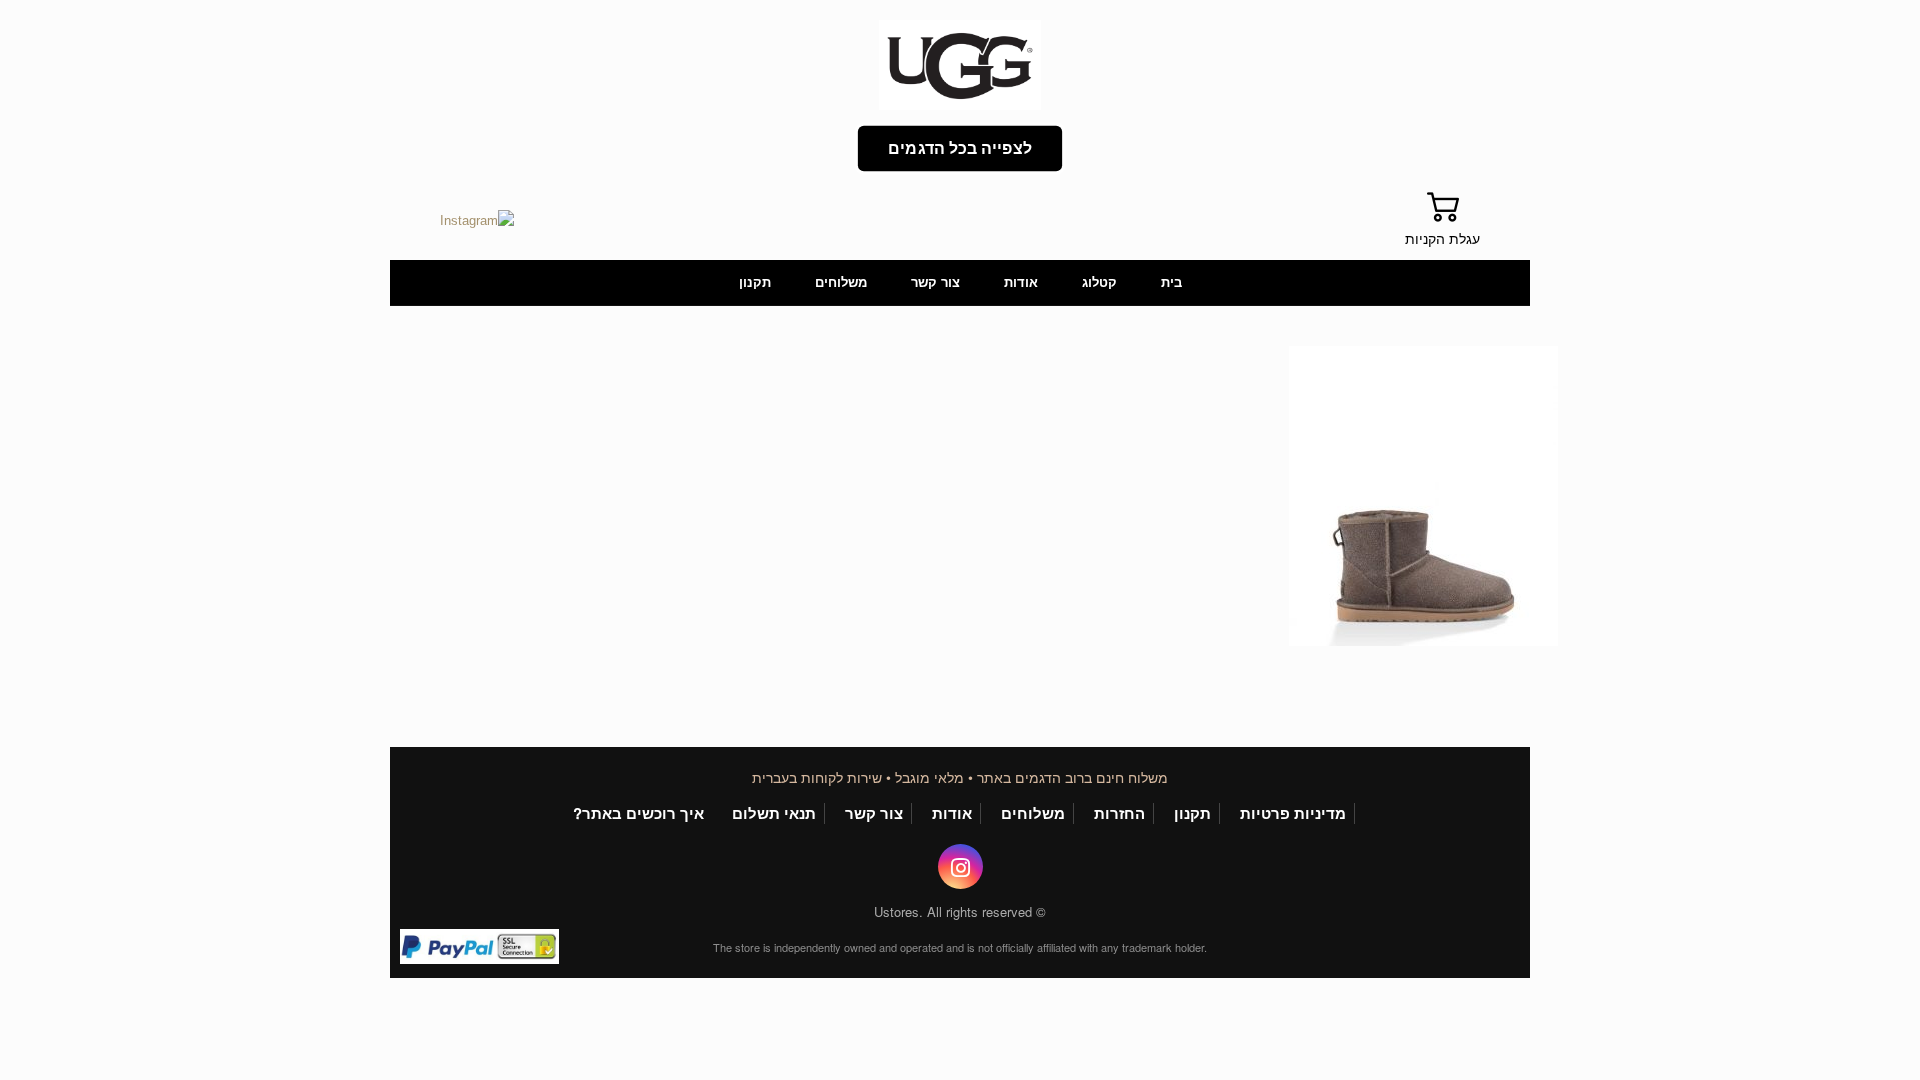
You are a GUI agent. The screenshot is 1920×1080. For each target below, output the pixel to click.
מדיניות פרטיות (1293, 813)
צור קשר (935, 282)
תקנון (755, 282)
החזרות (1119, 813)
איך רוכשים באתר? (638, 813)
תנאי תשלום (774, 813)
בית (1171, 282)
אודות (1021, 282)
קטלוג (1099, 282)
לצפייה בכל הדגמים (960, 148)
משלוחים (841, 282)
